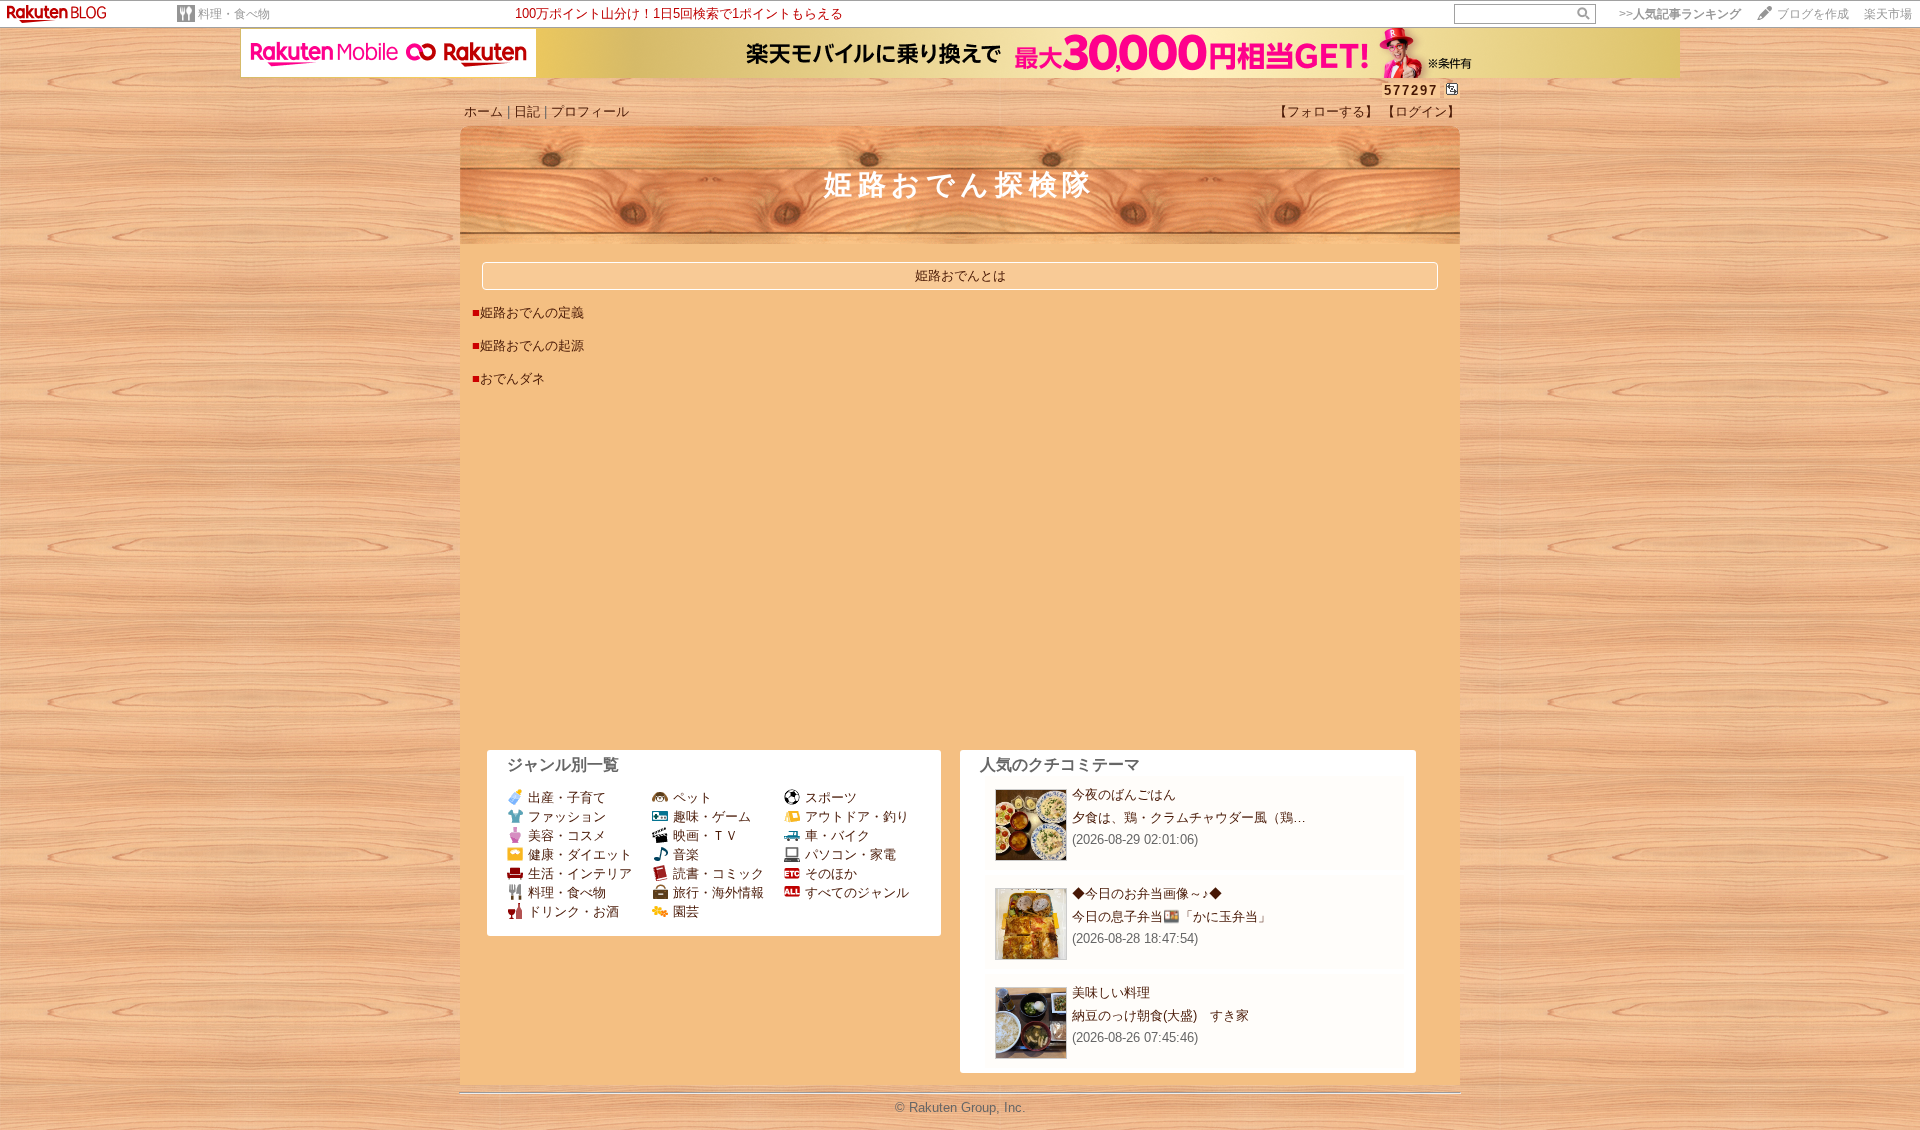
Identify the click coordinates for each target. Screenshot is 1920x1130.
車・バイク (837, 835)
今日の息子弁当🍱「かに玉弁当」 (1171, 916)
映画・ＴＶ (705, 835)
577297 (1411, 90)
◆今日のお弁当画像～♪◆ (1147, 893)
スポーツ (831, 797)
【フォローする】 (1326, 111)
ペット (692, 797)
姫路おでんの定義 (532, 312)
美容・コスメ (567, 835)
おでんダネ (512, 378)
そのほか (831, 873)
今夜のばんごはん (1124, 794)
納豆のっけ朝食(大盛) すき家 (1160, 1015)
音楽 (686, 854)
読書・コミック (718, 873)
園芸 (686, 911)
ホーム (483, 111)
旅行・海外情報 (718, 892)
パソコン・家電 (850, 854)
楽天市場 (1888, 14)
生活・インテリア (580, 873)
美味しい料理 (1111, 992)
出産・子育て (567, 797)
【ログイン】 (1421, 111)
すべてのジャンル (857, 892)
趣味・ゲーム (712, 816)
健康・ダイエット (580, 854)
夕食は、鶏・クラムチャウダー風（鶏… (1189, 817)
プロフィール (590, 111)
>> (1680, 14)
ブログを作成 (1813, 14)
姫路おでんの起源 (532, 345)
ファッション (567, 816)
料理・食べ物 (234, 14)
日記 (527, 111)
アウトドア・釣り (857, 816)
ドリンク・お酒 (573, 911)
